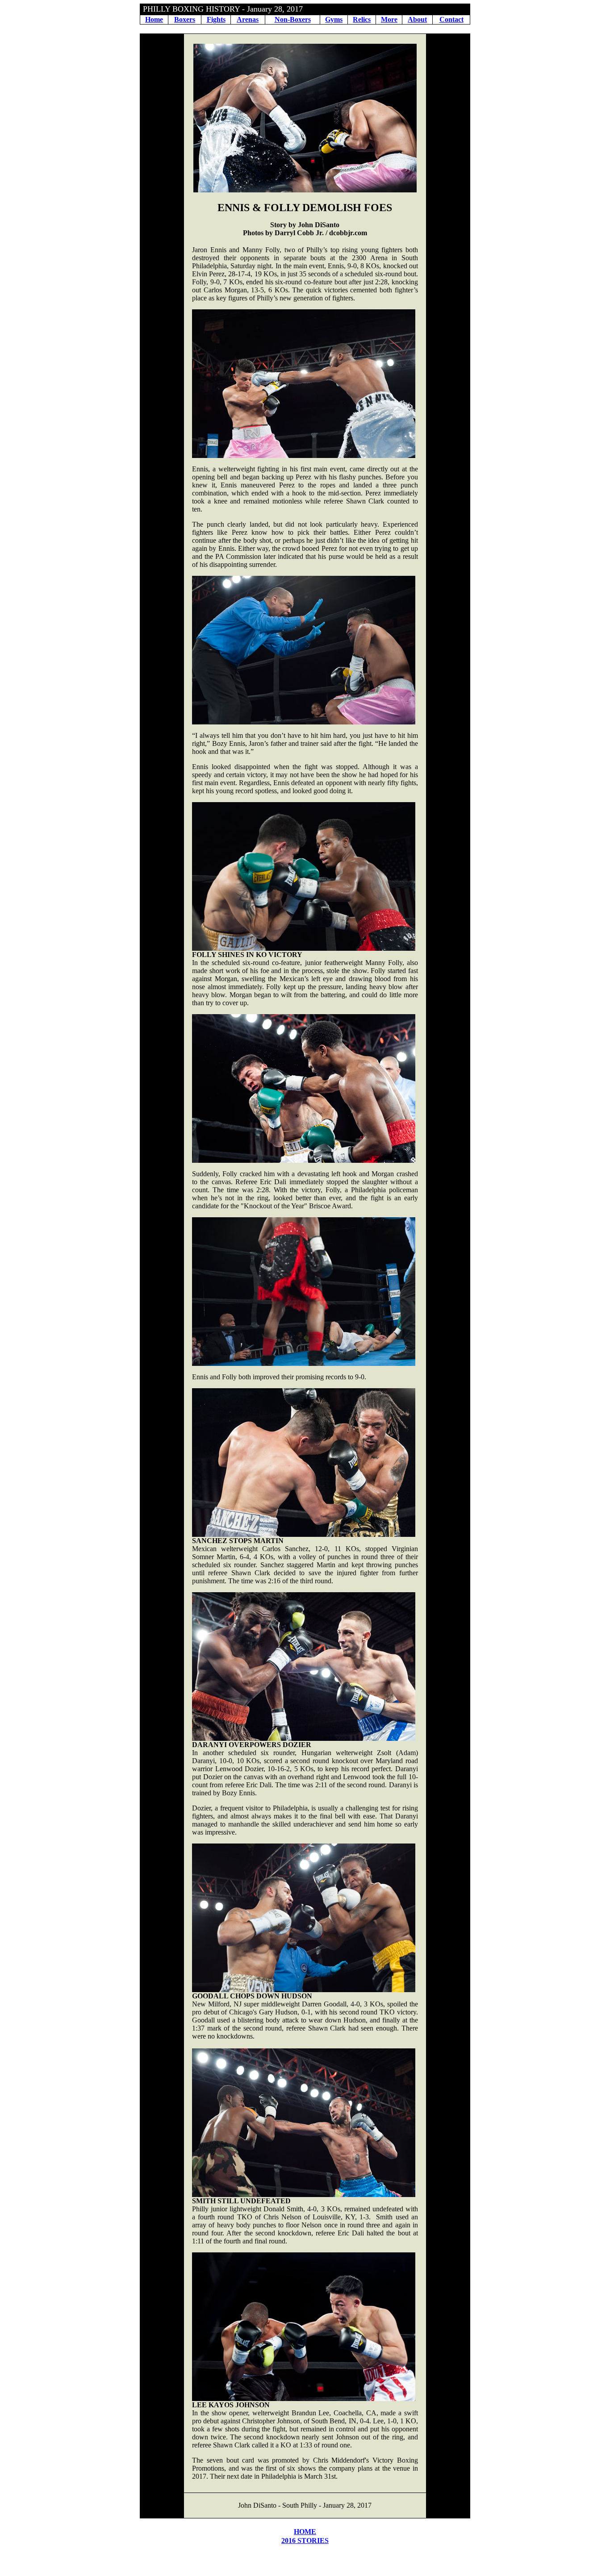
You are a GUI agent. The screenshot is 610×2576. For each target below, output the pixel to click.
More (389, 19)
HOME (305, 2532)
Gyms (334, 19)
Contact (451, 19)
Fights (216, 19)
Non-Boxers (293, 19)
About (417, 19)
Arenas (248, 19)
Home (154, 19)
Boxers (185, 19)
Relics (362, 19)
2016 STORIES (305, 2541)
